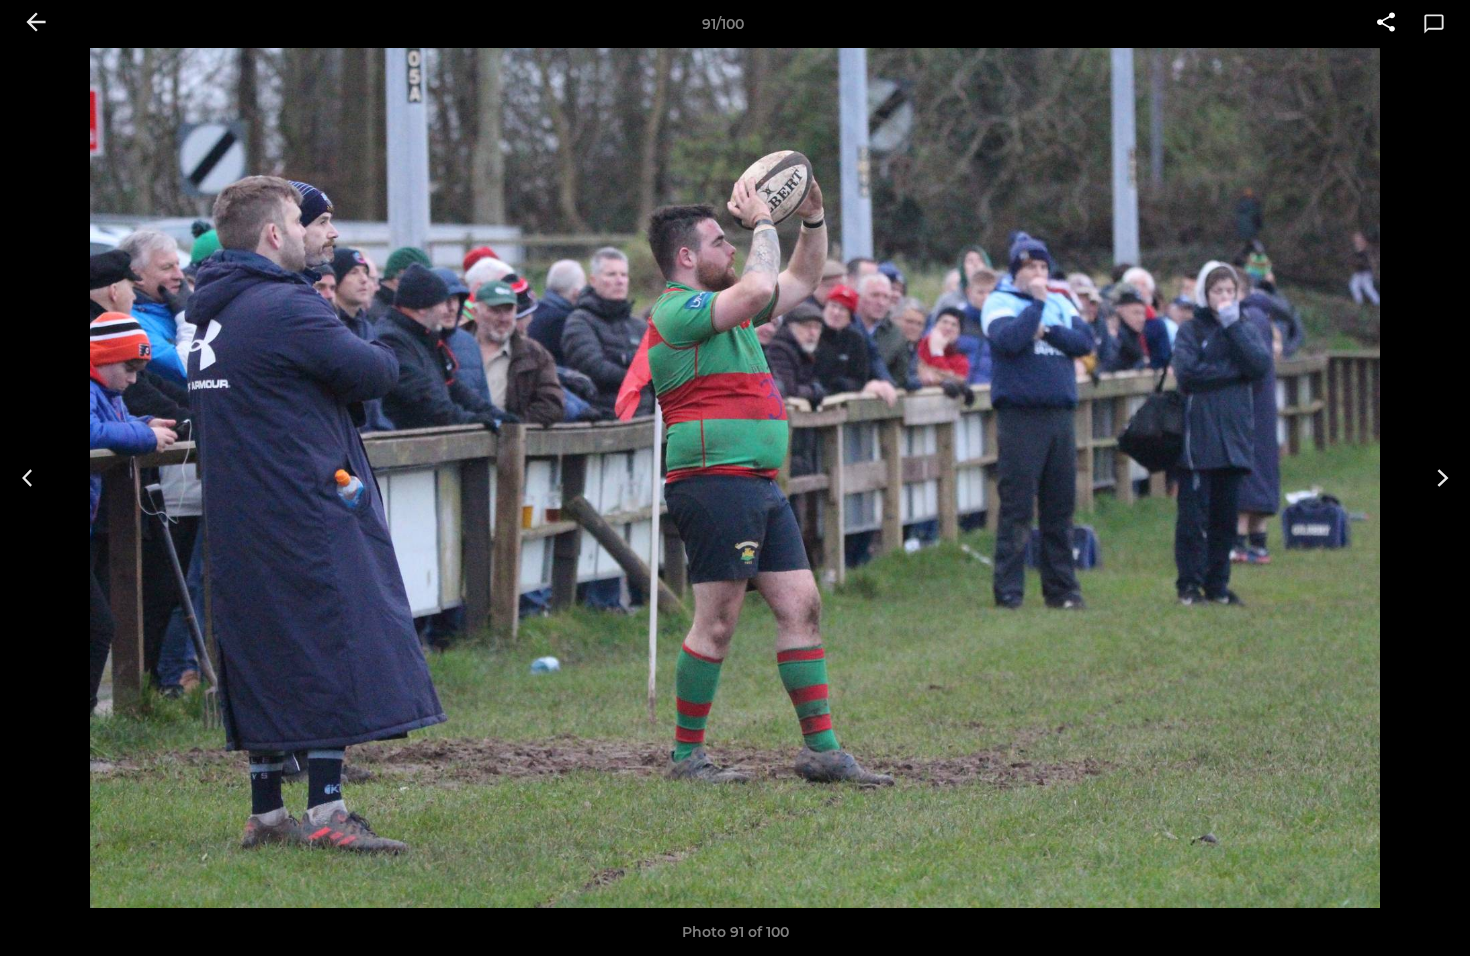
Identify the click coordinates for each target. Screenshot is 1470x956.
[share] (1386, 24)
